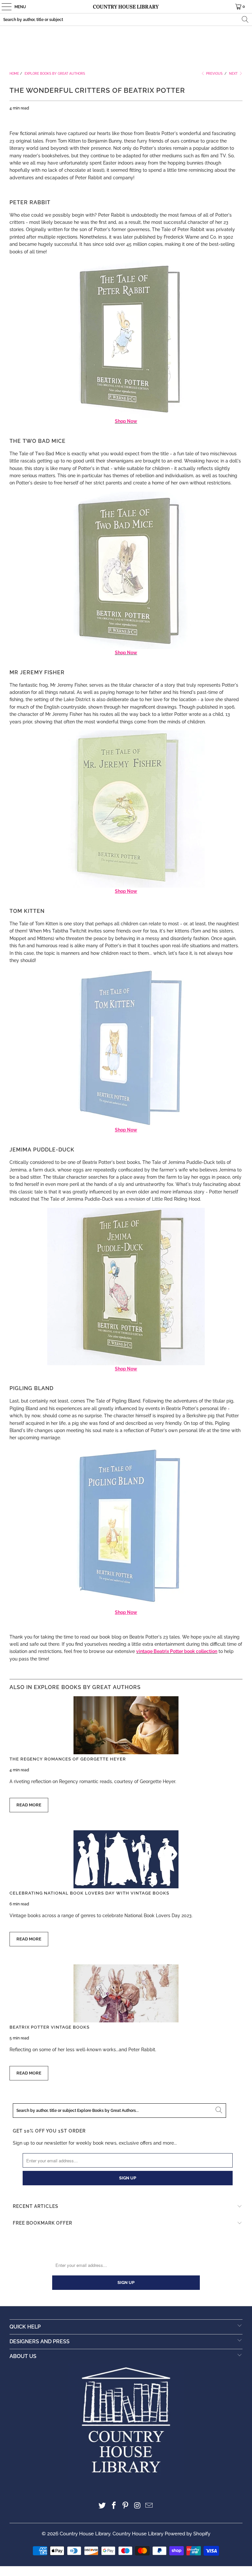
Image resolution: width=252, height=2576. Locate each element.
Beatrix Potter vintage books (50, 2027)
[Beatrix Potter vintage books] (126, 1993)
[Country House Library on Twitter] (102, 2506)
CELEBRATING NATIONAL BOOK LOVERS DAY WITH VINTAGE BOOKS (89, 1893)
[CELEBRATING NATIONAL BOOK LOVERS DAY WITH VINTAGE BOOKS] (126, 1859)
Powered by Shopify (188, 2534)
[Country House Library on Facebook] (114, 2506)
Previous (214, 74)
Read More (29, 1805)
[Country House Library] (126, 7)
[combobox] (126, 20)
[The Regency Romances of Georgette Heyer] (126, 1725)
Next (234, 74)
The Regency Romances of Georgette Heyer (68, 1759)
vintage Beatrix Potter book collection (177, 1651)
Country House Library (85, 2534)
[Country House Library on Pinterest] (126, 2506)
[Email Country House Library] (149, 2506)
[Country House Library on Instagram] (137, 2506)
